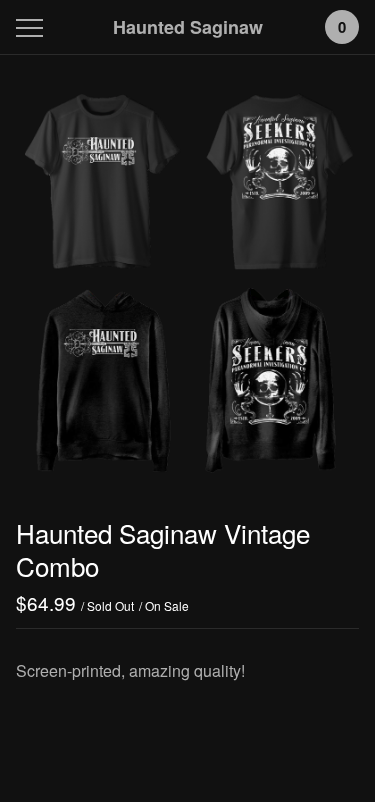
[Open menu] (33, 27)
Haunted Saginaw (188, 27)
